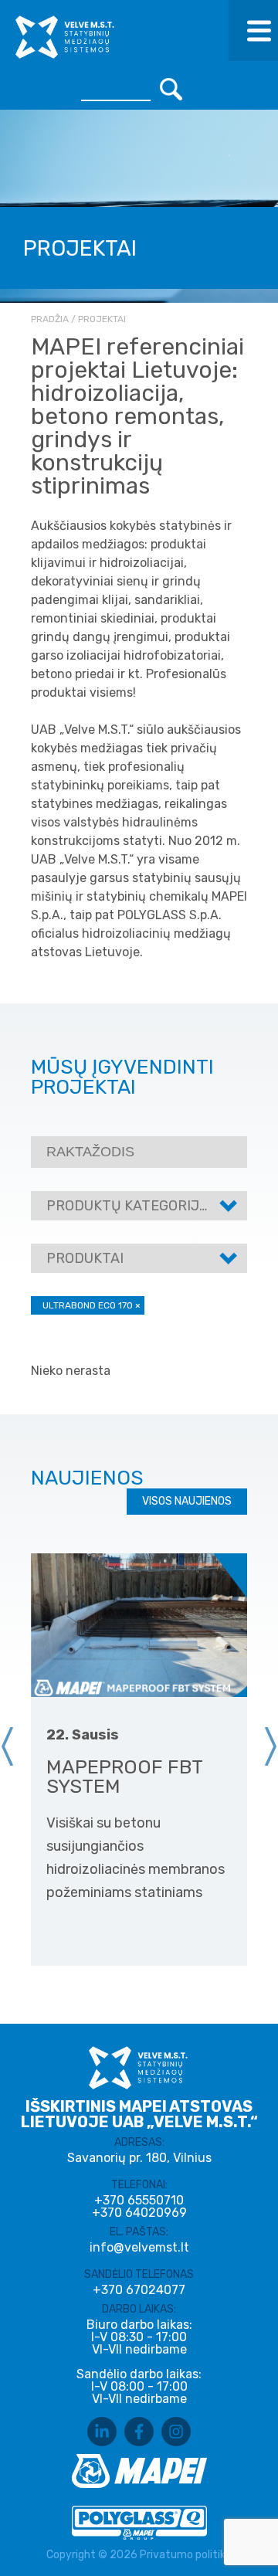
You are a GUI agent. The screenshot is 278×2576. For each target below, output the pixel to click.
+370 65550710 (139, 2201)
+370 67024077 (139, 2290)
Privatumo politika (186, 2555)
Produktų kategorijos (132, 1206)
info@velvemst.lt (139, 2247)
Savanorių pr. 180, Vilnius (139, 2158)
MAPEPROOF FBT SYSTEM (124, 1777)
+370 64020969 (139, 2213)
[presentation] (8, 1746)
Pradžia (50, 319)
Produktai (85, 1258)
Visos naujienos (187, 1501)
